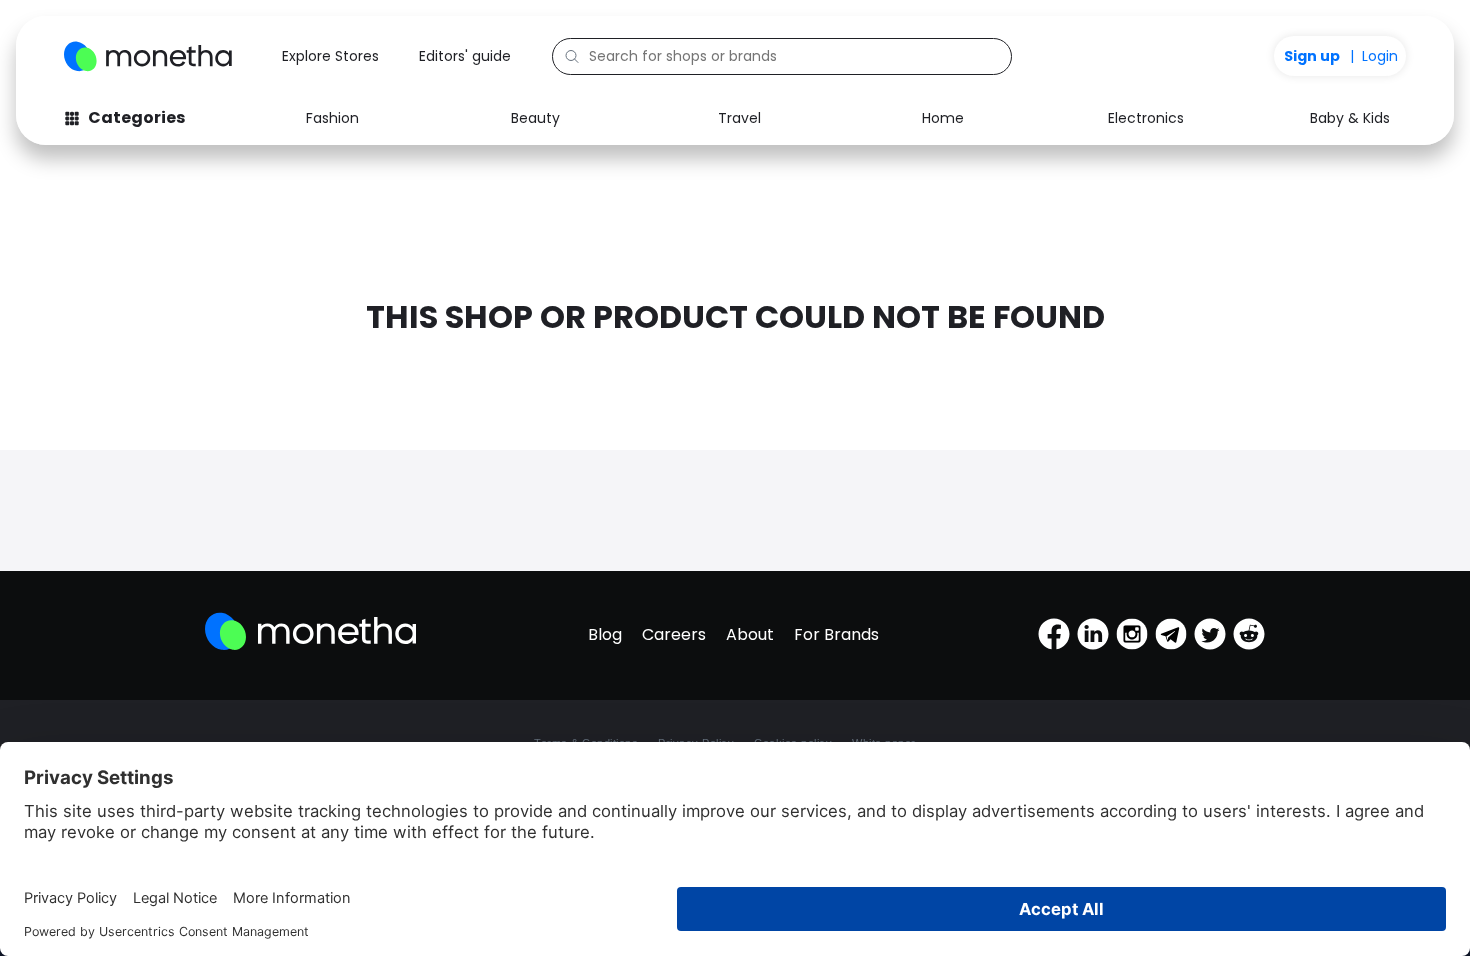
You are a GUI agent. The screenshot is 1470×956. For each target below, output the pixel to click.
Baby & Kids (1350, 118)
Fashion (332, 118)
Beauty (535, 118)
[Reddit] (1249, 634)
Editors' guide (465, 56)
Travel (739, 118)
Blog (605, 634)
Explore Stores (330, 56)
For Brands (836, 634)
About (750, 634)
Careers (674, 634)
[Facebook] (1054, 634)
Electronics (1146, 118)
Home (943, 118)
